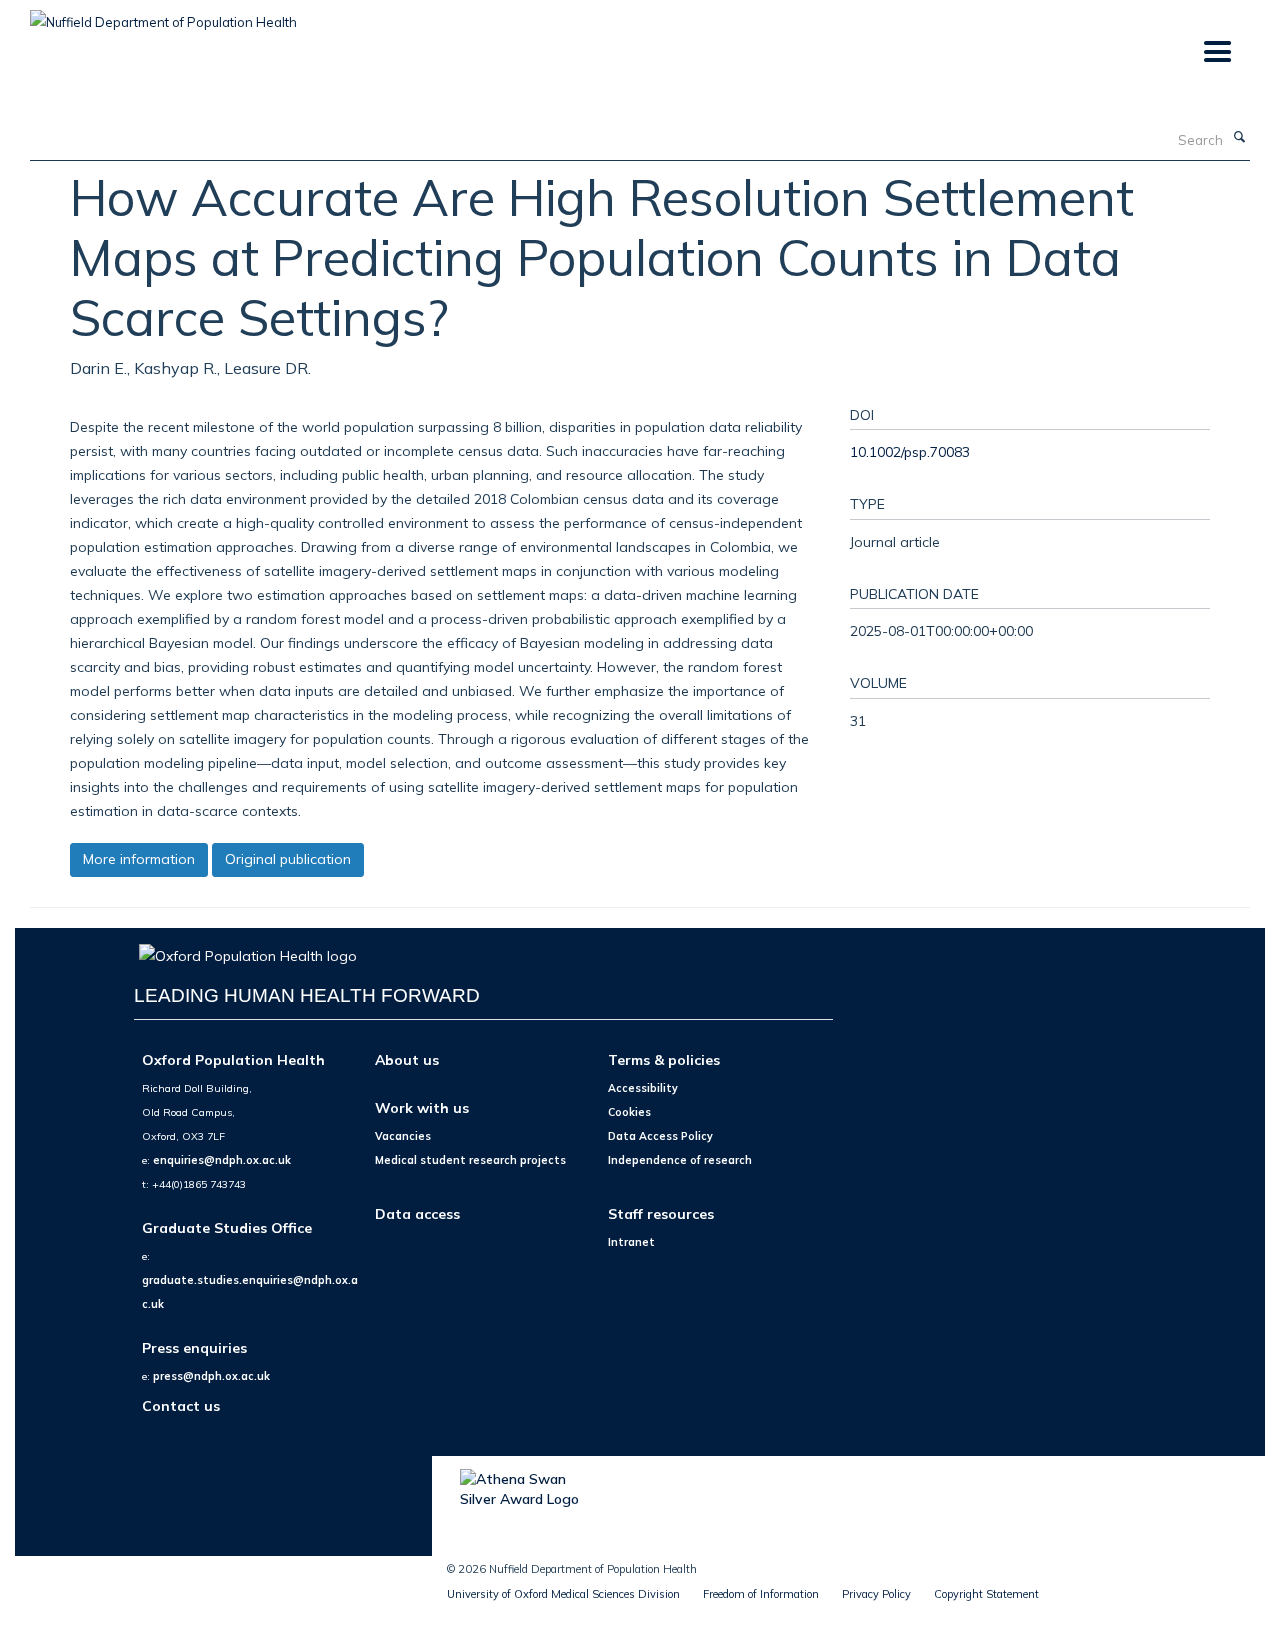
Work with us (422, 1107)
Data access (417, 1213)
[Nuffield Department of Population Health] (163, 15)
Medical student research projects (470, 1160)
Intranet (631, 1242)
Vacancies (403, 1136)
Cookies (629, 1112)
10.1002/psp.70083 (910, 451)
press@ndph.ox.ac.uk (211, 1376)
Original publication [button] (288, 859)
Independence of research (680, 1160)
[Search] (1239, 138)
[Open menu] (1216, 52)
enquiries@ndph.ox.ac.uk (222, 1160)
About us (407, 1059)
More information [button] (139, 859)
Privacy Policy (876, 1594)
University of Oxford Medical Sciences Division (563, 1594)
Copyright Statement (986, 1594)
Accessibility (643, 1088)
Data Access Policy (660, 1136)
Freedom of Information (761, 1594)
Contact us (181, 1405)
